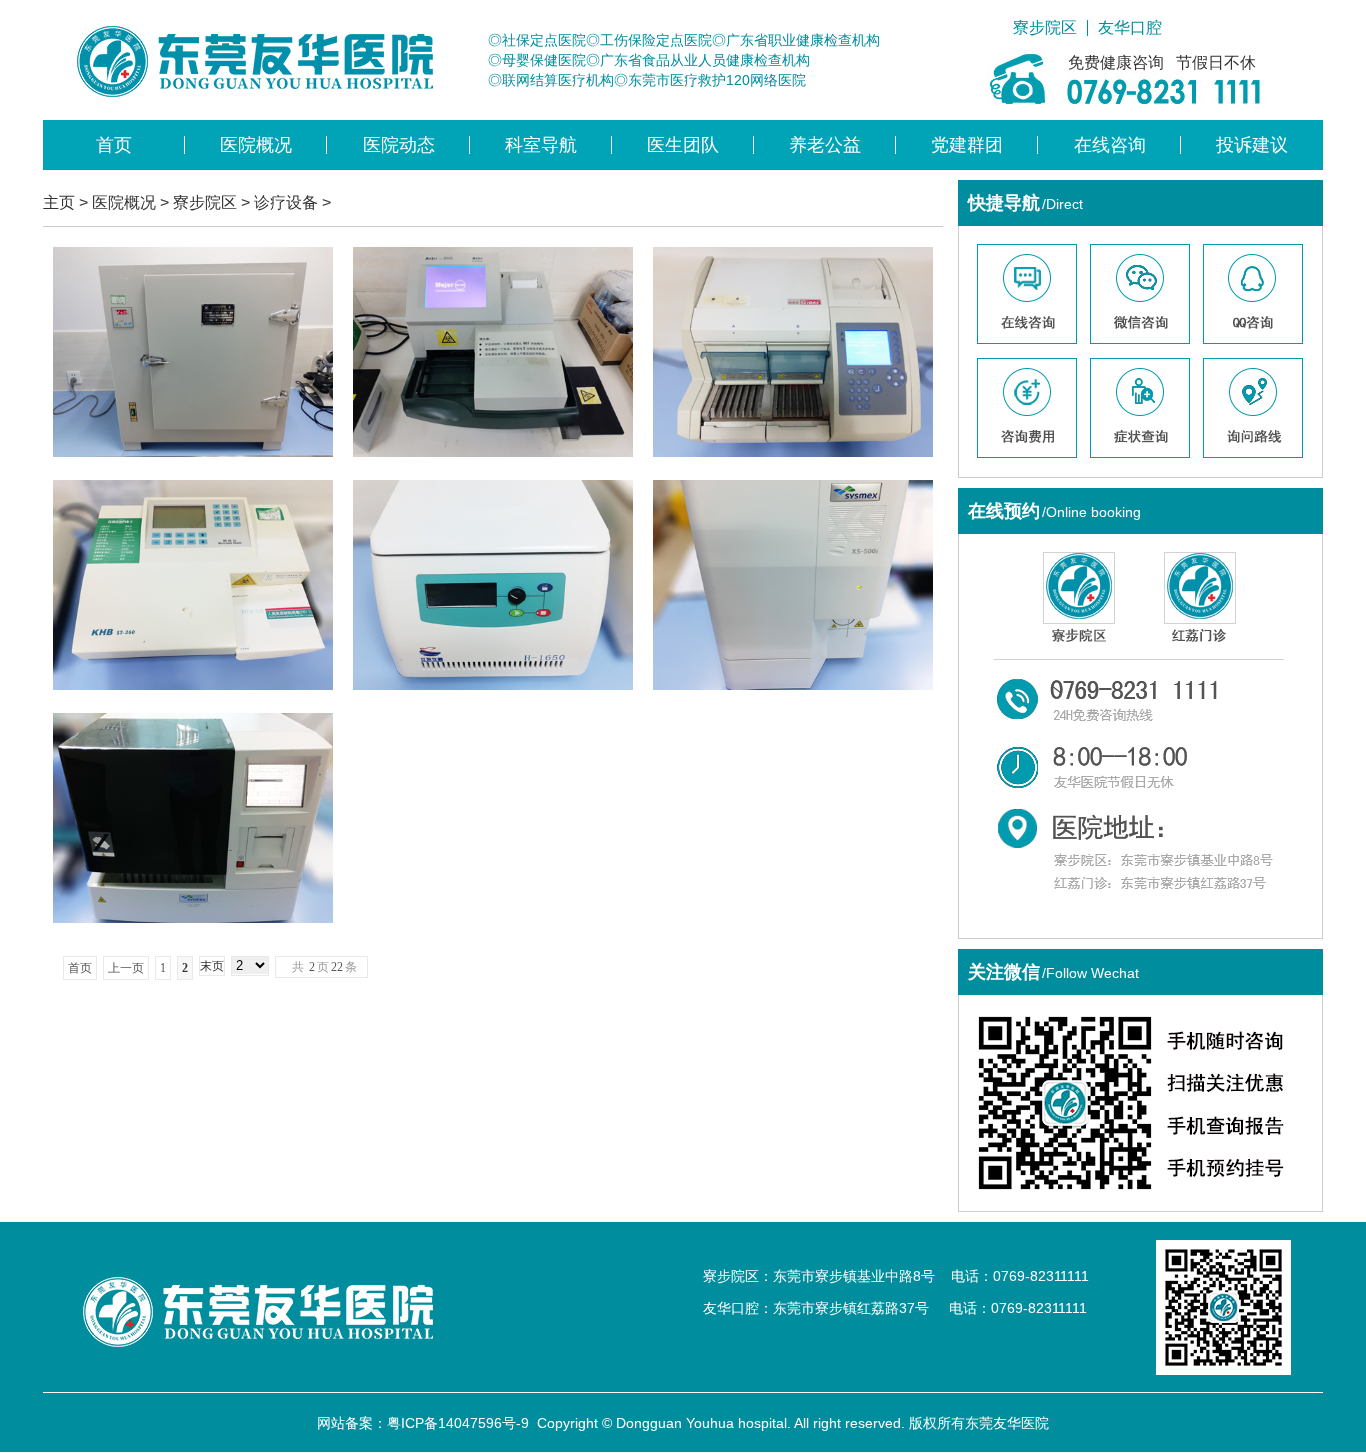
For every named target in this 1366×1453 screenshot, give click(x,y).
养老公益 (825, 145)
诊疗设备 (286, 202)
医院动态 (399, 145)
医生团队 (683, 145)
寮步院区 (1045, 28)
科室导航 (541, 145)
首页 (114, 145)
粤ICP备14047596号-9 (458, 1423)
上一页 (126, 968)
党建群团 (967, 145)
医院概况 (256, 145)
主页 (59, 202)
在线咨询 (1110, 145)
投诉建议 (1252, 145)
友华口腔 (1130, 28)
